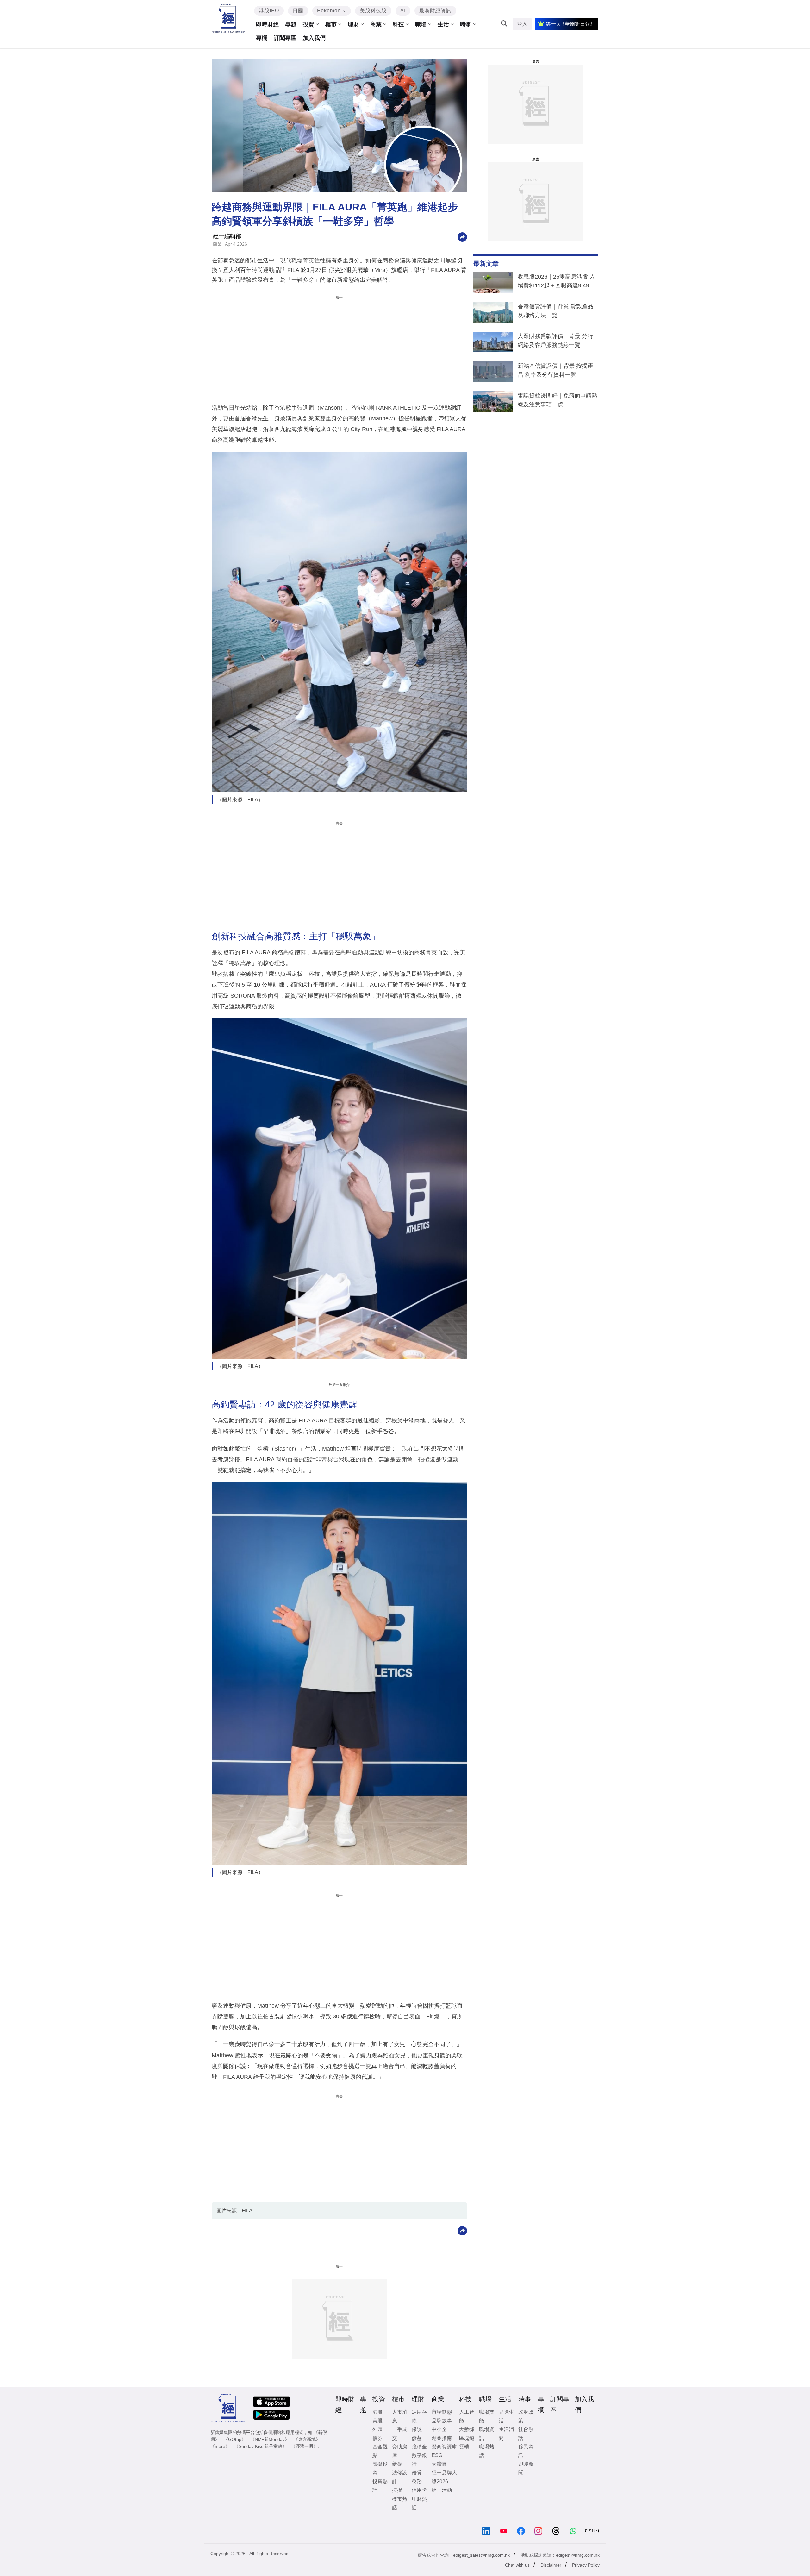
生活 (443, 24)
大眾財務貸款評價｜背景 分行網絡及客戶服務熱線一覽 (555, 341)
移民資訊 (526, 2451)
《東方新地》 (307, 2439)
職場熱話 (487, 2451)
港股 (377, 2412)
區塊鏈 (467, 2438)
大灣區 (439, 2464)
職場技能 (487, 2416)
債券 (377, 2438)
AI (403, 11)
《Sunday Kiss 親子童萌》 (260, 2446)
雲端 (464, 2447)
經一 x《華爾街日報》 (570, 24)
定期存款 (419, 2416)
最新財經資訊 (435, 11)
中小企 (439, 2429)
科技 (398, 24)
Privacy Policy (586, 2565)
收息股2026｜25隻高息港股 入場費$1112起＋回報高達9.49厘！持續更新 (556, 282)
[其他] (462, 237)
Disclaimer (551, 2565)
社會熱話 (526, 2434)
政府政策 (526, 2416)
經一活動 (442, 2490)
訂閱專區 (285, 38)
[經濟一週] (229, 18)
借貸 (417, 2473)
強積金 (419, 2447)
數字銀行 (419, 2460)
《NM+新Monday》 (270, 2439)
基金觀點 (380, 2451)
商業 (376, 24)
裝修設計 (400, 2477)
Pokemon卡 (332, 11)
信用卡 (419, 2490)
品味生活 (506, 2416)
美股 (377, 2421)
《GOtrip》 (235, 2439)
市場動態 (442, 2412)
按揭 (397, 2490)
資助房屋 (400, 2451)
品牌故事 (442, 2421)
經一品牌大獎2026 (444, 2477)
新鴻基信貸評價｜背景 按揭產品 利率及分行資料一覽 (555, 370)
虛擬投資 (380, 2468)
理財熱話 (419, 2503)
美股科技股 (373, 11)
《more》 (220, 2446)
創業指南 (442, 2438)
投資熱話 (380, 2486)
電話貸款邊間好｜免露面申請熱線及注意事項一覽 (558, 400)
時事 (466, 24)
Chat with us (517, 2565)
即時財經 (267, 24)
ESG (437, 2455)
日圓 (298, 11)
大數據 (467, 2429)
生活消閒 (506, 2434)
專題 (291, 24)
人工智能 (467, 2416)
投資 (308, 24)
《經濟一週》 (304, 2446)
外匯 (377, 2429)
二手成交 (400, 2434)
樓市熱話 (400, 2503)
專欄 (262, 38)
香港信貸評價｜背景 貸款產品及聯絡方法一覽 (555, 311)
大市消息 (400, 2416)
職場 (421, 24)
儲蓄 (417, 2438)
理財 (353, 24)
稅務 (417, 2482)
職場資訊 (487, 2434)
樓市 (331, 24)
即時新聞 (526, 2468)
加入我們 (314, 38)
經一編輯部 (227, 236)
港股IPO (269, 11)
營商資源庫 (444, 2447)
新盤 (397, 2464)
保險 (417, 2429)
